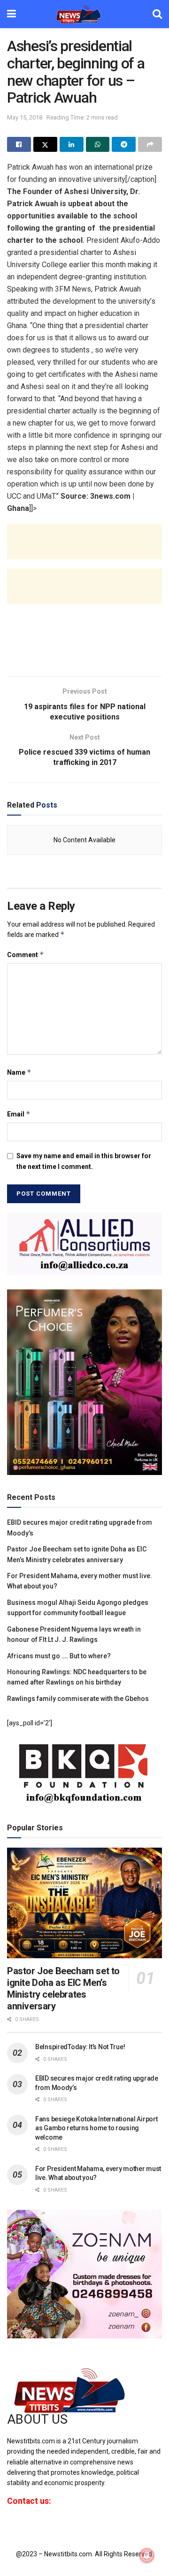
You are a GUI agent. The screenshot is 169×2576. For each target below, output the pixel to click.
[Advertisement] (84, 549)
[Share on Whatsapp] (98, 144)
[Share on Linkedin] (72, 144)
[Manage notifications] (147, 2555)
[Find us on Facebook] (9, 2526)
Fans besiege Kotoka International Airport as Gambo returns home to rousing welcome (96, 2128)
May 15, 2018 (25, 117)
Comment (26, 955)
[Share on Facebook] (19, 144)
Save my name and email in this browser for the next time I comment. (84, 1161)
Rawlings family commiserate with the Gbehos (78, 1699)
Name (19, 1072)
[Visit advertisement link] (84, 1244)
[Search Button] (157, 14)
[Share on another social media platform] (150, 144)
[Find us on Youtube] (41, 2526)
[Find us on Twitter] (24, 2526)
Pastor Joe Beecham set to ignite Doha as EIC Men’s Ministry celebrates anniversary (63, 1988)
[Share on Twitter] (45, 144)
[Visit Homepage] (84, 14)
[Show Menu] (12, 14)
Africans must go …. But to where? (59, 1656)
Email (19, 1114)
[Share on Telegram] (124, 144)
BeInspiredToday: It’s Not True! (80, 2047)
